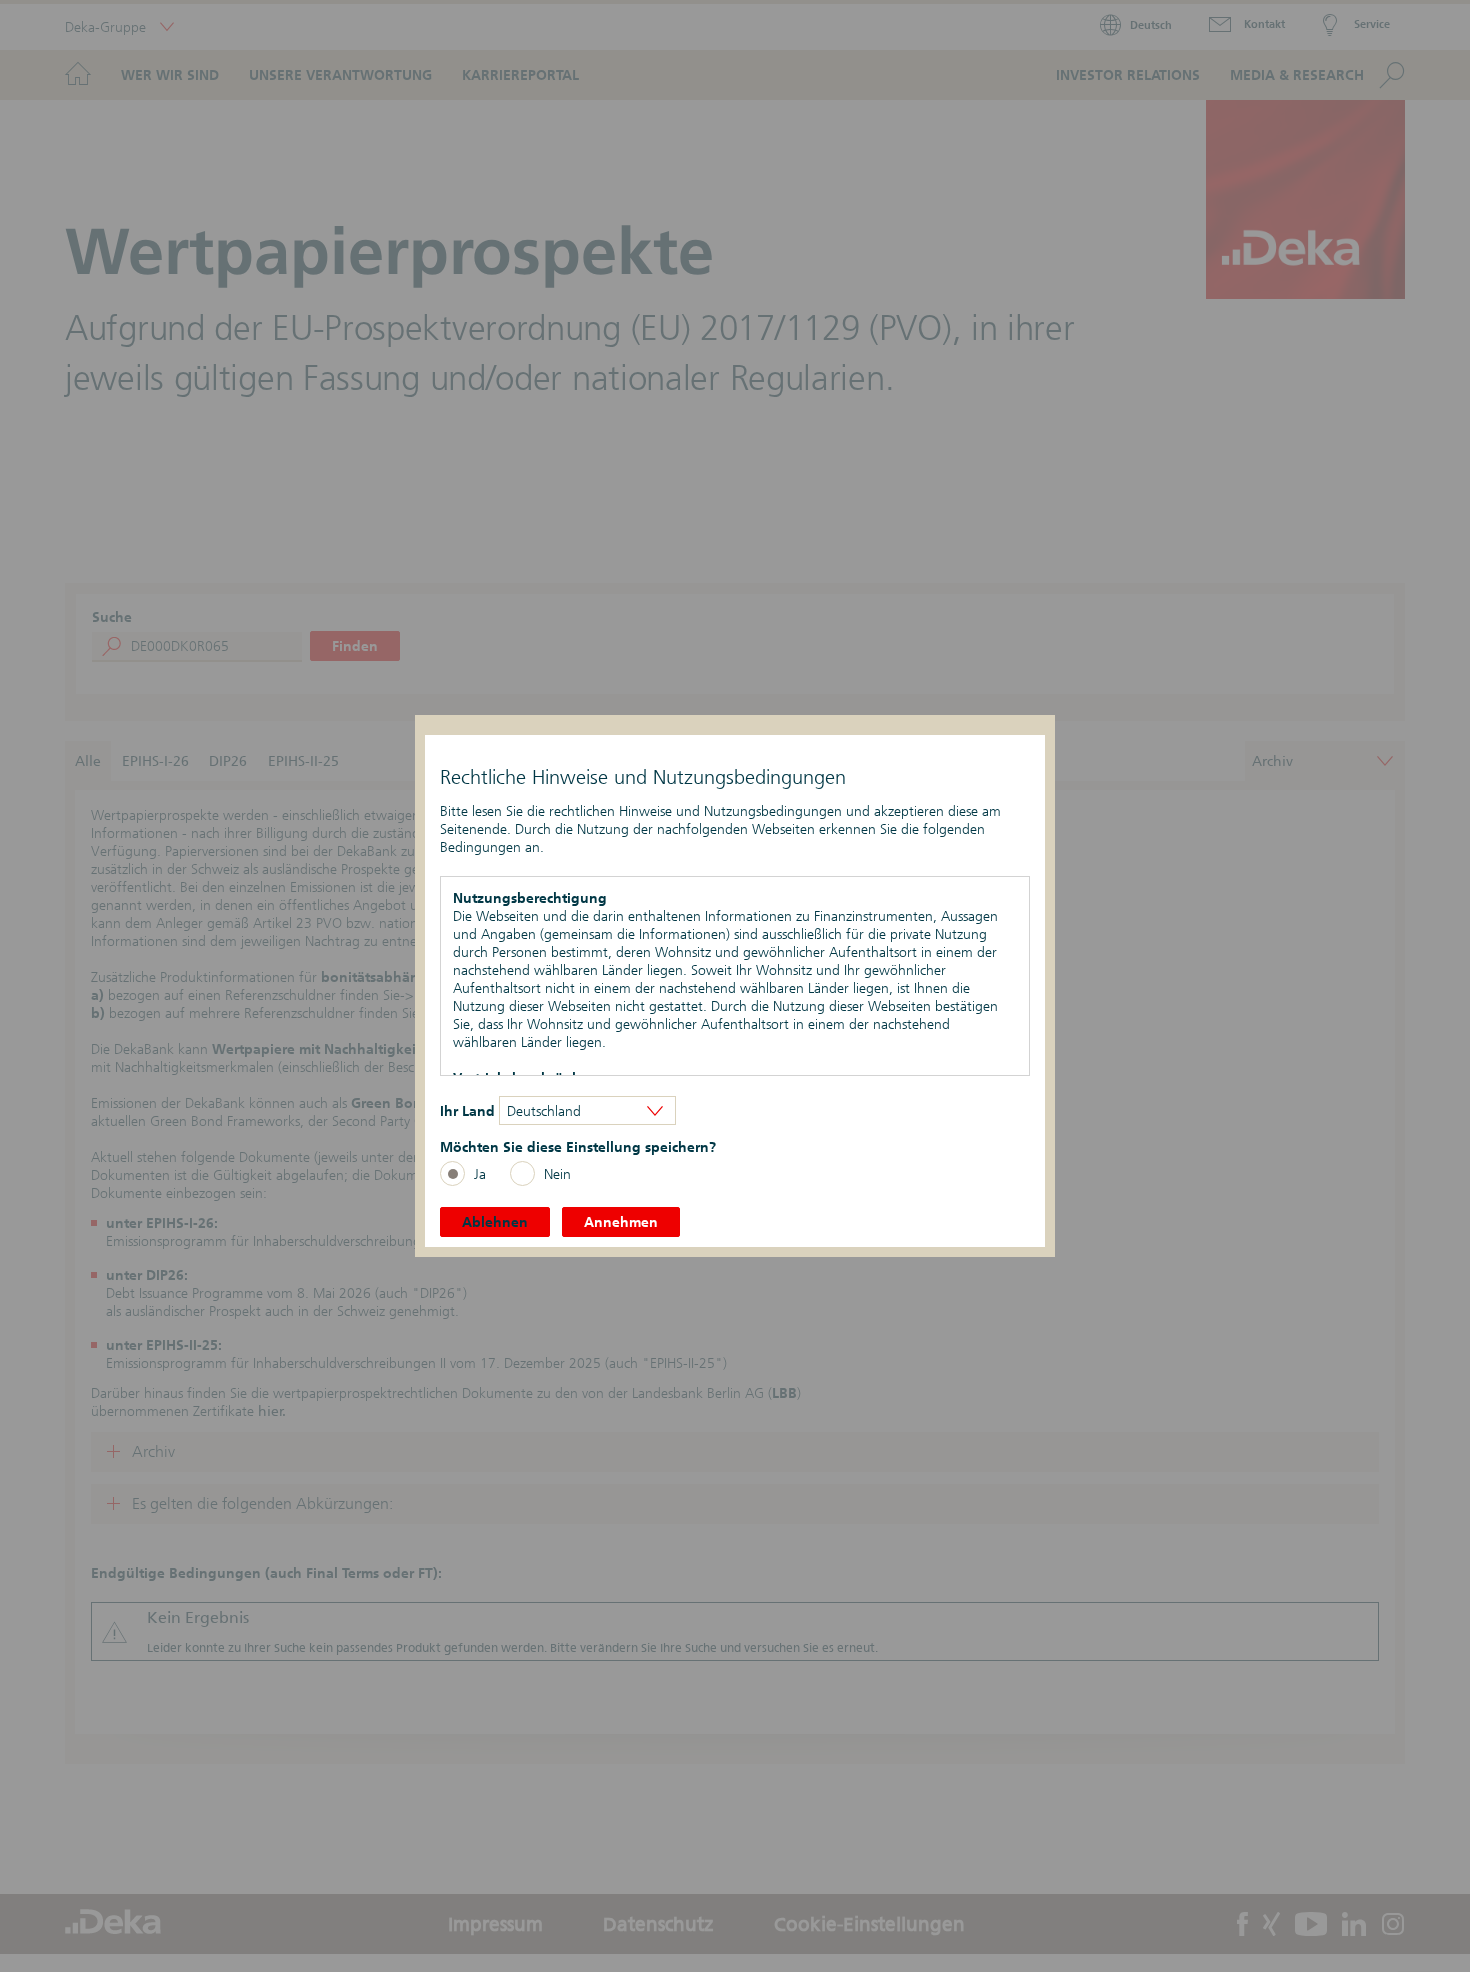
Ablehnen (495, 1222)
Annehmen (621, 1222)
